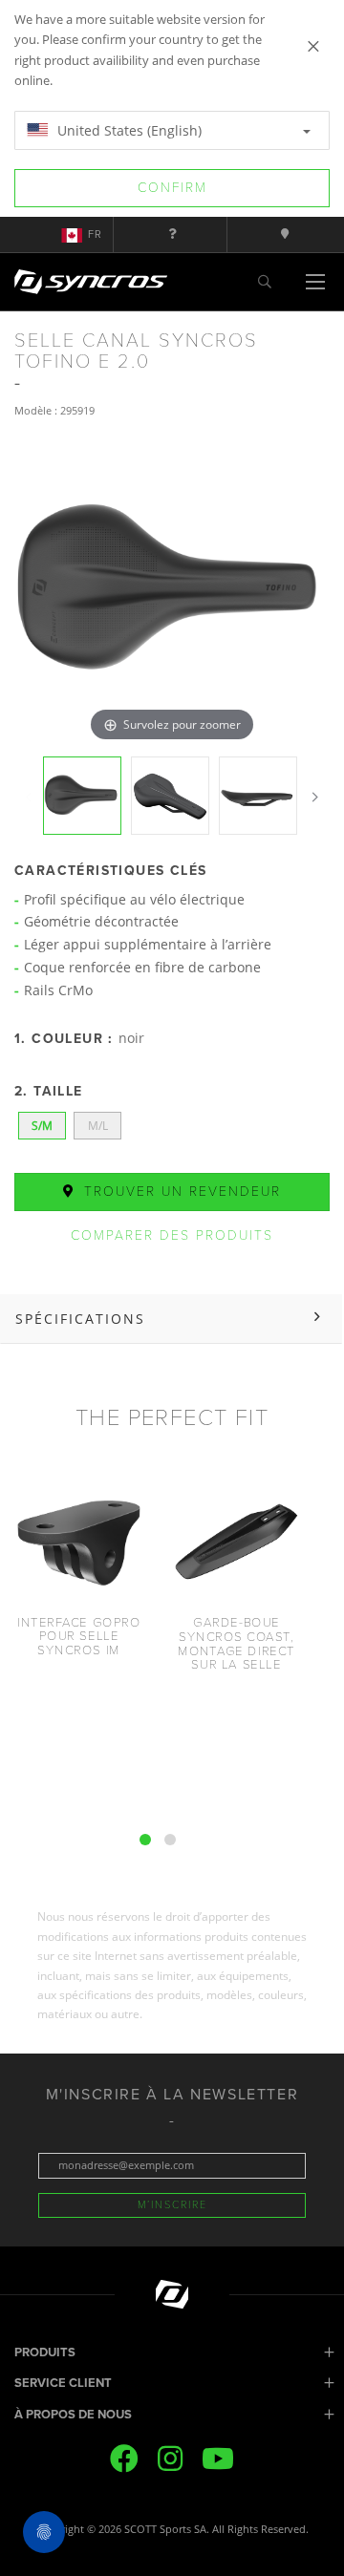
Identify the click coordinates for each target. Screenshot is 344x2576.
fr (95, 234)
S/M (42, 1126)
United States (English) (128, 130)
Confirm (172, 188)
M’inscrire (172, 2205)
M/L (98, 1126)
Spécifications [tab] (80, 1319)
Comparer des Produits (172, 1235)
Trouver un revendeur (180, 1192)
